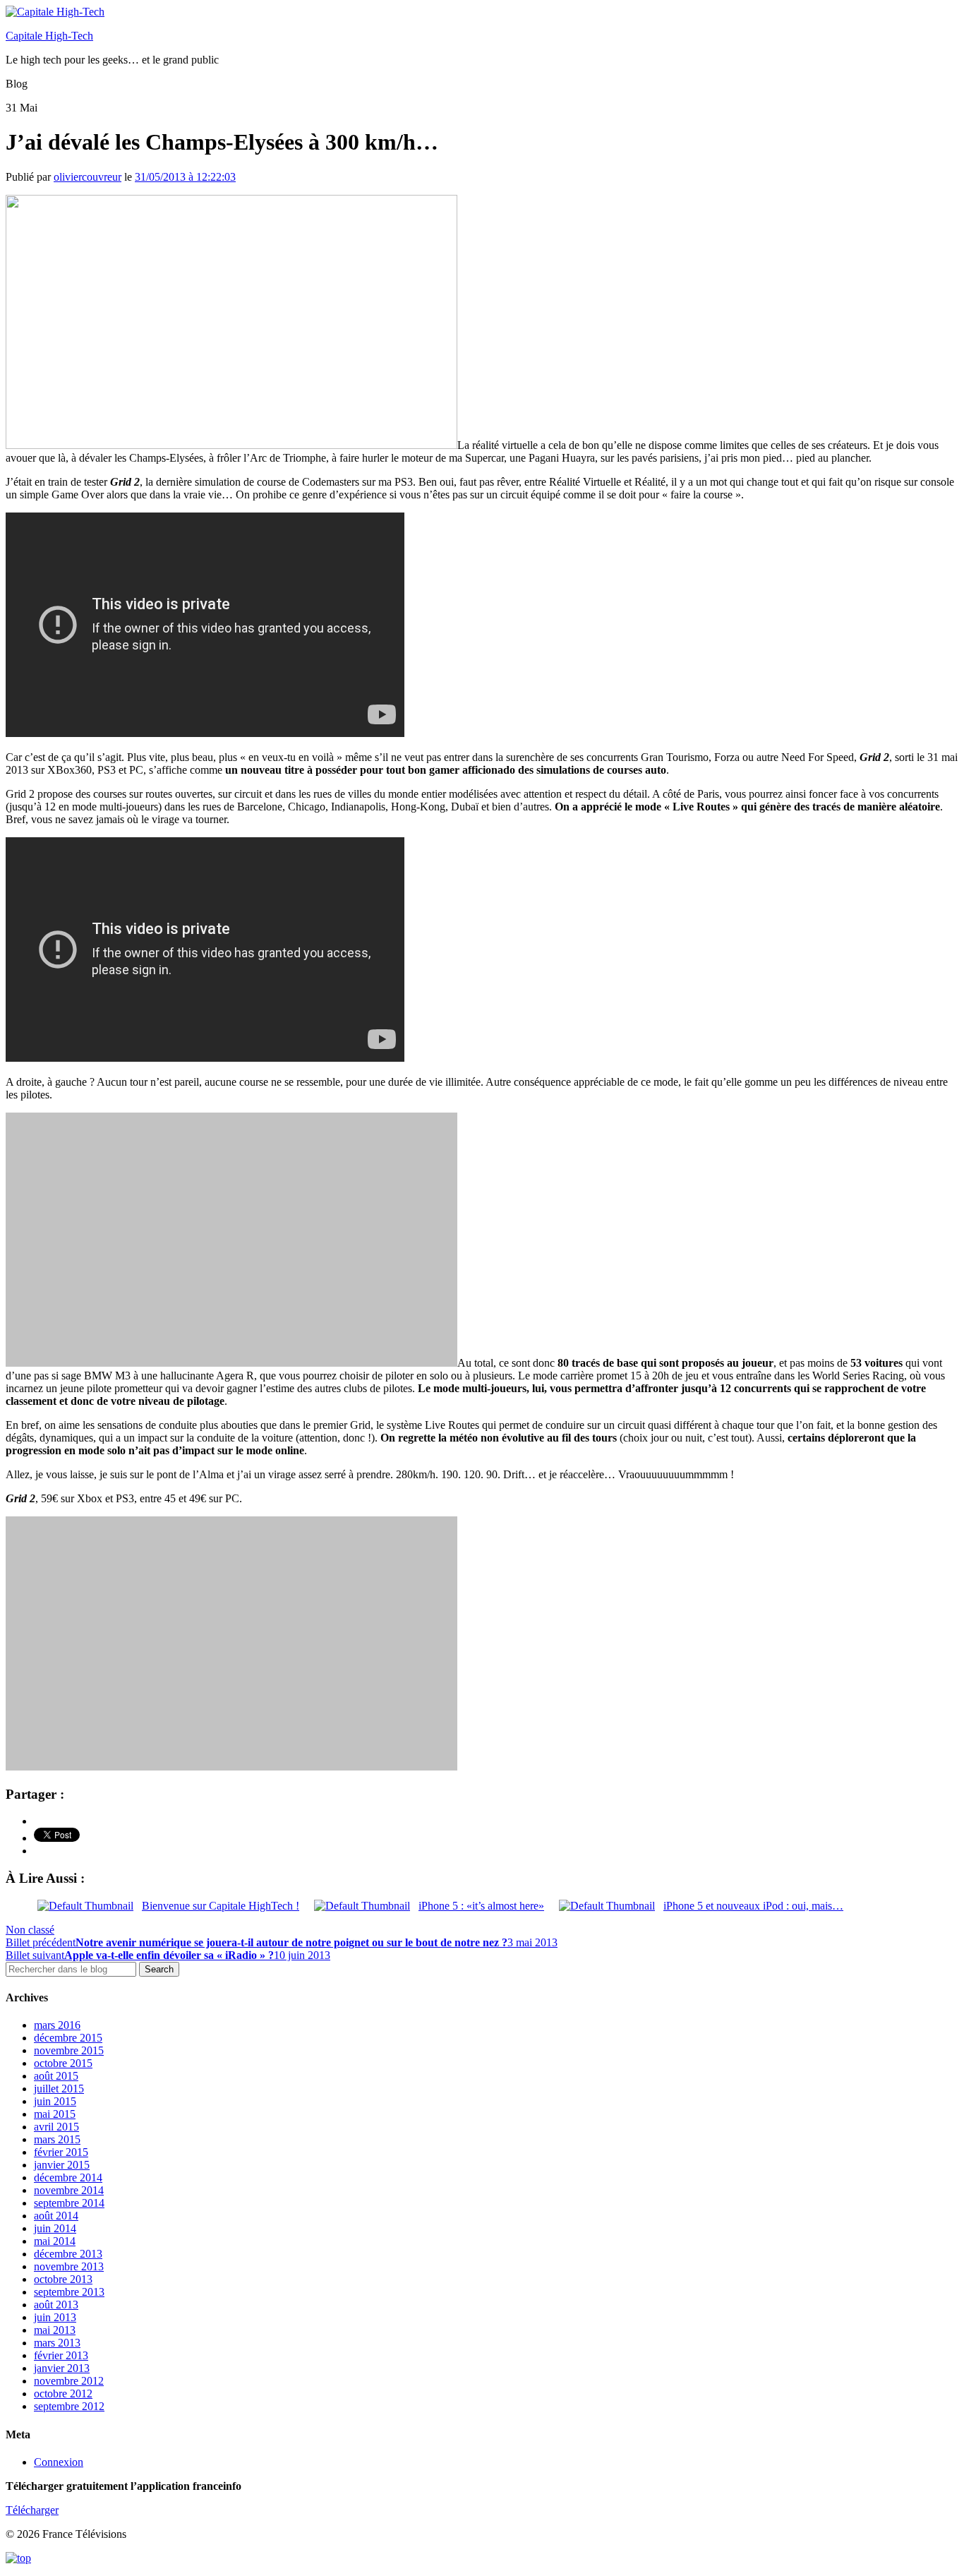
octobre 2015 (63, 2063)
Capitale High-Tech (49, 36)
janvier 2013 (62, 2368)
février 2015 (61, 2152)
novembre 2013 (69, 2266)
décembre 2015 (68, 2038)
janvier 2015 (62, 2165)
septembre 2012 (69, 2406)
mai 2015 (55, 2114)
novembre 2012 (69, 2381)
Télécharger (32, 2510)
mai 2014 (55, 2241)
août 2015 (56, 2076)
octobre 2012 (63, 2394)
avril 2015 (56, 2127)
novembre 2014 (69, 2190)
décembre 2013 (68, 2254)
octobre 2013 (63, 2279)
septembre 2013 (69, 2292)
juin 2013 (55, 2317)
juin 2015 (55, 2101)
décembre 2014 (68, 2177)
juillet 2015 (59, 2089)
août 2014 (56, 2216)
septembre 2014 (69, 2203)
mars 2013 (57, 2343)
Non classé (30, 1930)
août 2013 (56, 2305)
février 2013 (61, 2355)
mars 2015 (57, 2139)
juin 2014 (55, 2228)
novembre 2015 (69, 2050)
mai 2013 (55, 2330)
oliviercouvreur (88, 177)
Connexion (59, 2462)
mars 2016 (57, 2025)
